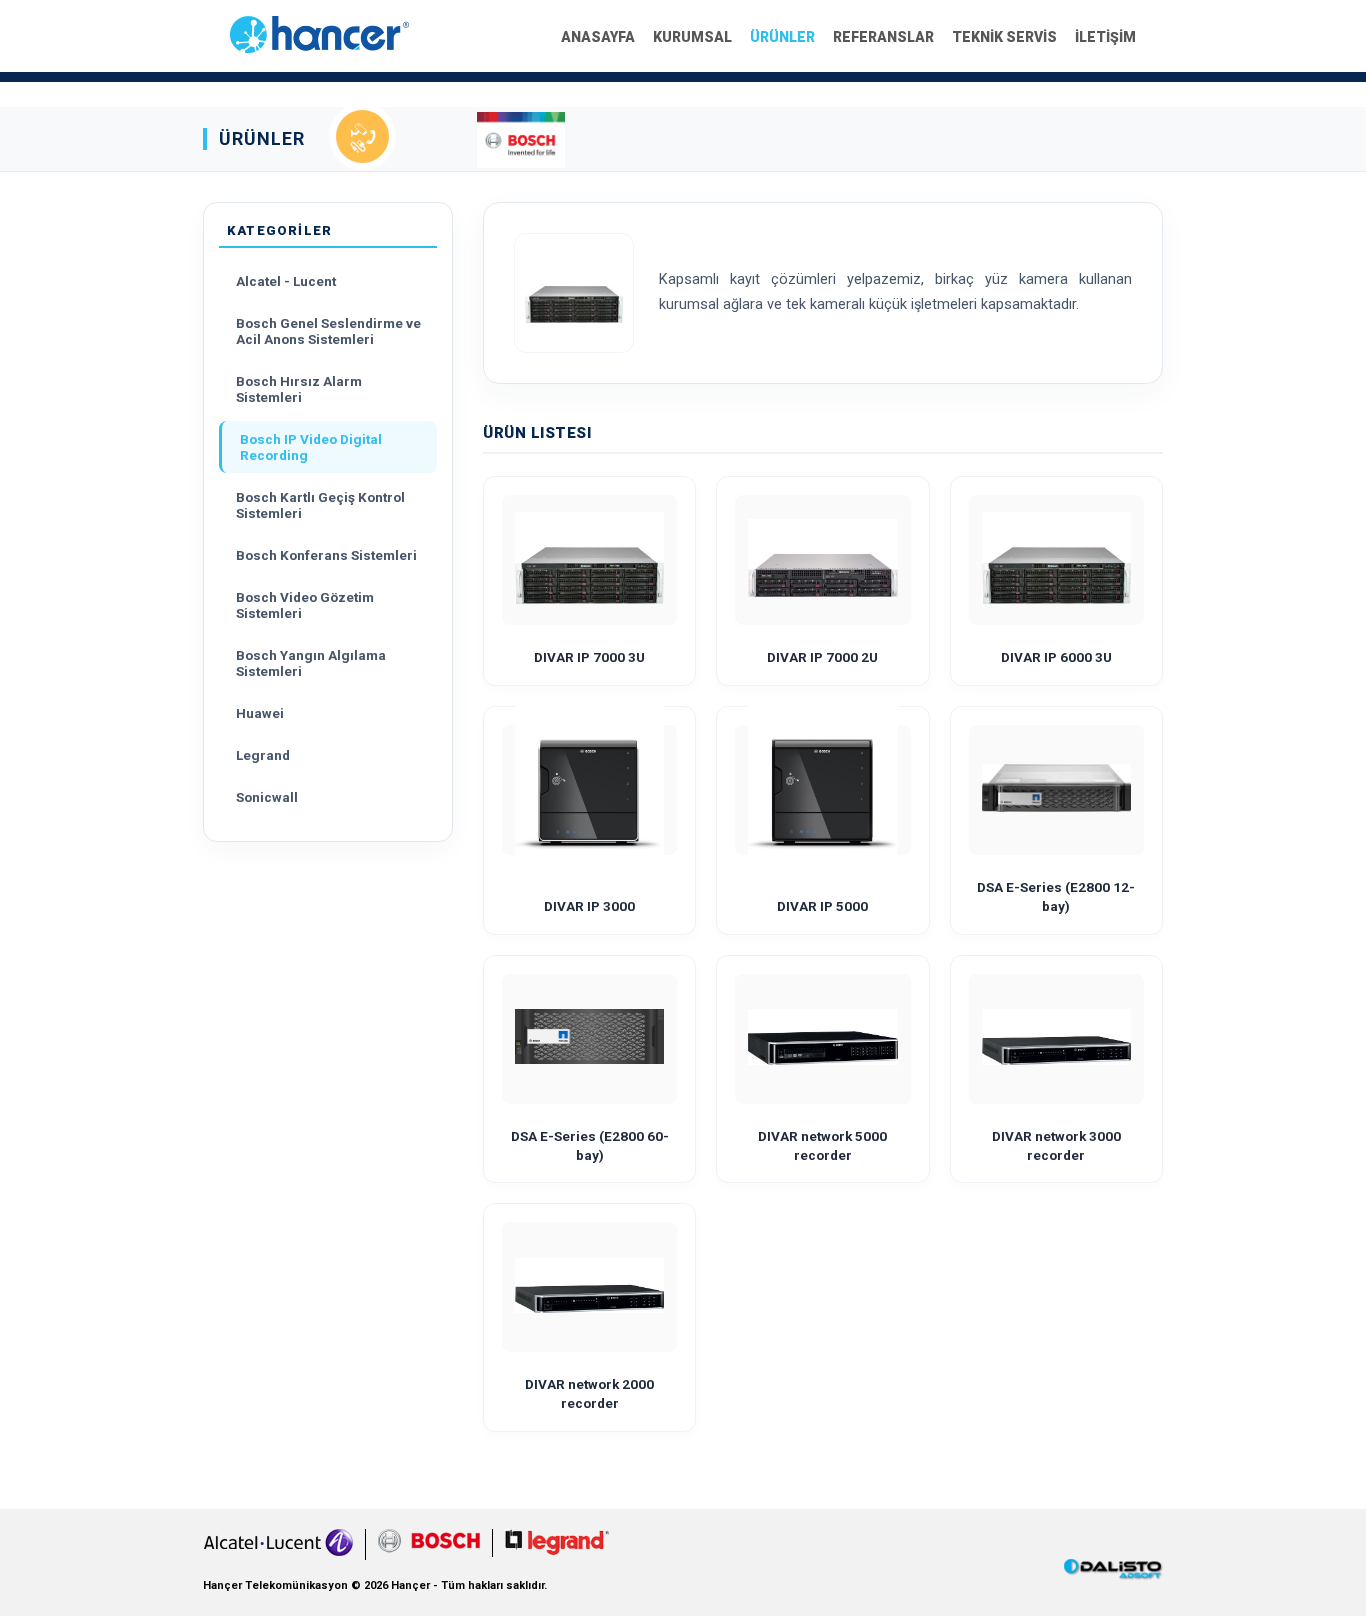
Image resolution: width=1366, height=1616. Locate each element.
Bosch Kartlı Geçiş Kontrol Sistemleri (320, 505)
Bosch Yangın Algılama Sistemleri (311, 663)
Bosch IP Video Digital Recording (311, 447)
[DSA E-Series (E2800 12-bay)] (1056, 790)
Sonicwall (267, 797)
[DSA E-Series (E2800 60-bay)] (589, 1038)
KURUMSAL (692, 37)
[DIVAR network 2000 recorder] (589, 1288)
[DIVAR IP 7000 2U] (822, 560)
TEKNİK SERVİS (1004, 37)
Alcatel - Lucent (286, 281)
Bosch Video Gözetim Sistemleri (305, 605)
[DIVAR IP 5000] (822, 790)
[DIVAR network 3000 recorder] (1056, 1039)
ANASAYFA (598, 37)
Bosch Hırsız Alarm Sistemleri (299, 389)
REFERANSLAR (883, 37)
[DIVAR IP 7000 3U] (589, 559)
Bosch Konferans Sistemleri (326, 555)
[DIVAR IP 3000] (589, 790)
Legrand (263, 755)
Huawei (260, 713)
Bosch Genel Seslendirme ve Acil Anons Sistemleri (328, 331)
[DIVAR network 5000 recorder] (822, 1039)
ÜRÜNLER (782, 37)
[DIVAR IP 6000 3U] (1056, 559)
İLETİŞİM (1105, 37)
